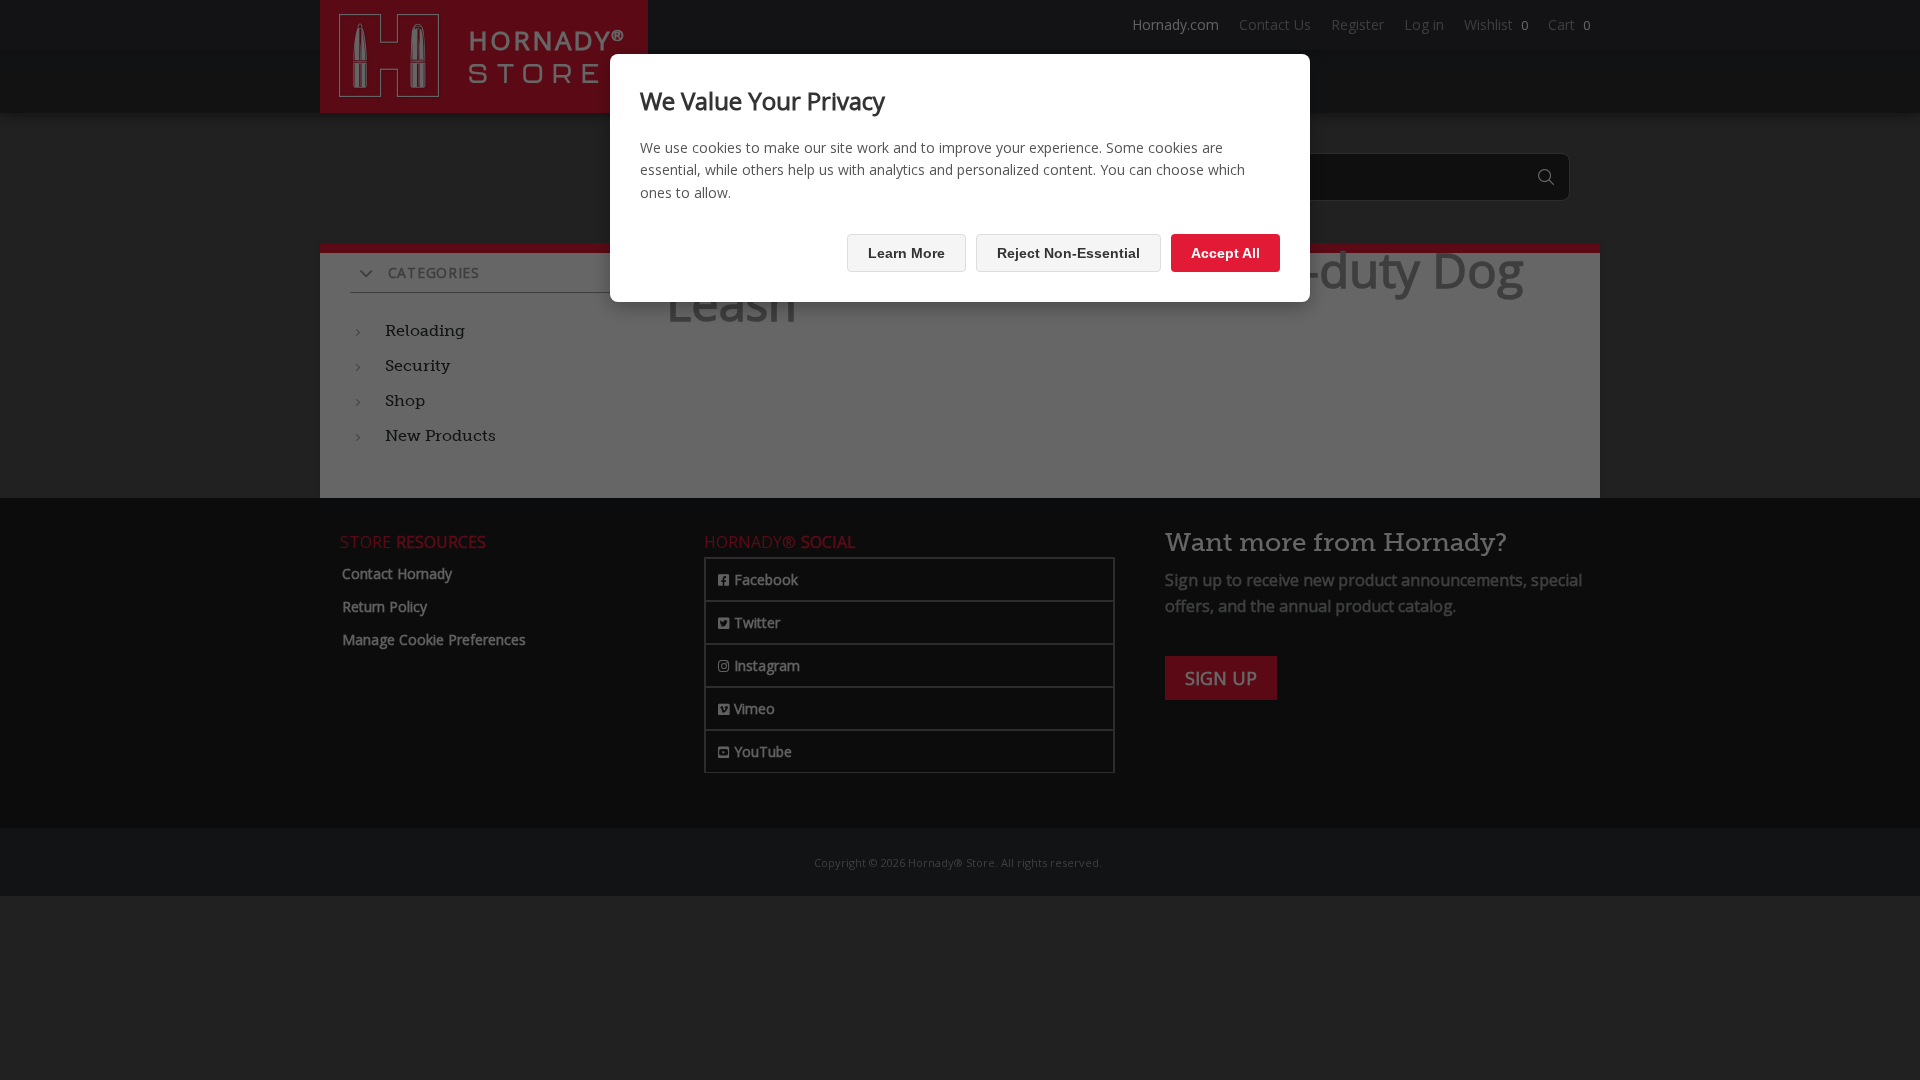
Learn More (906, 253)
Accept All (1225, 253)
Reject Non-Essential (1068, 253)
